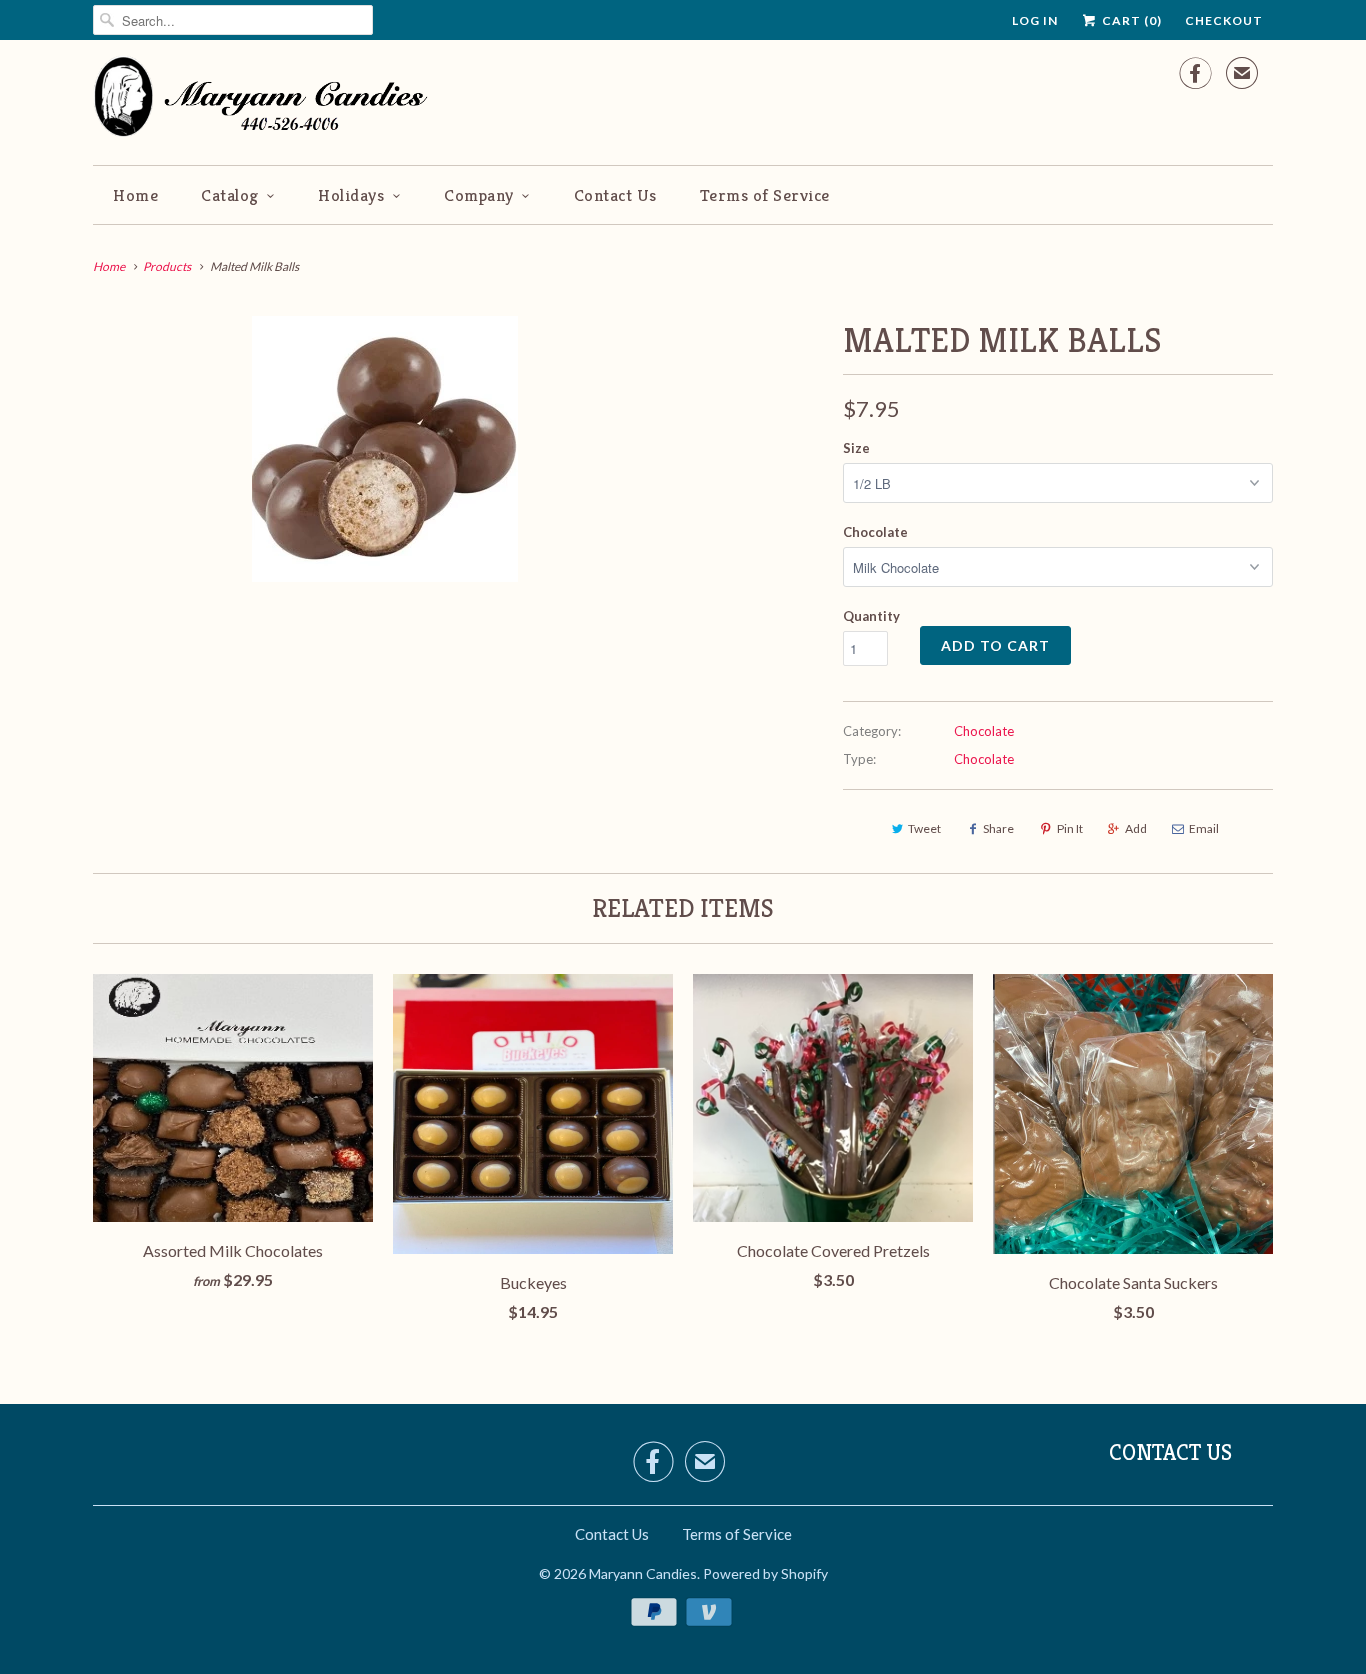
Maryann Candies (643, 1573)
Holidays (351, 195)
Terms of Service (765, 195)
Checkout (1224, 20)
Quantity (871, 616)
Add (1136, 828)
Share (998, 828)
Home (135, 195)
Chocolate (875, 532)
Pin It (1070, 828)
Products (167, 266)
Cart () (1130, 20)
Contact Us (615, 195)
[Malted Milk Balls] (385, 449)
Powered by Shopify (765, 1573)
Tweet (924, 828)
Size (856, 448)
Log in (1035, 20)
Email (1204, 828)
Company (479, 195)
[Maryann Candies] (268, 100)
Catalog (230, 195)
